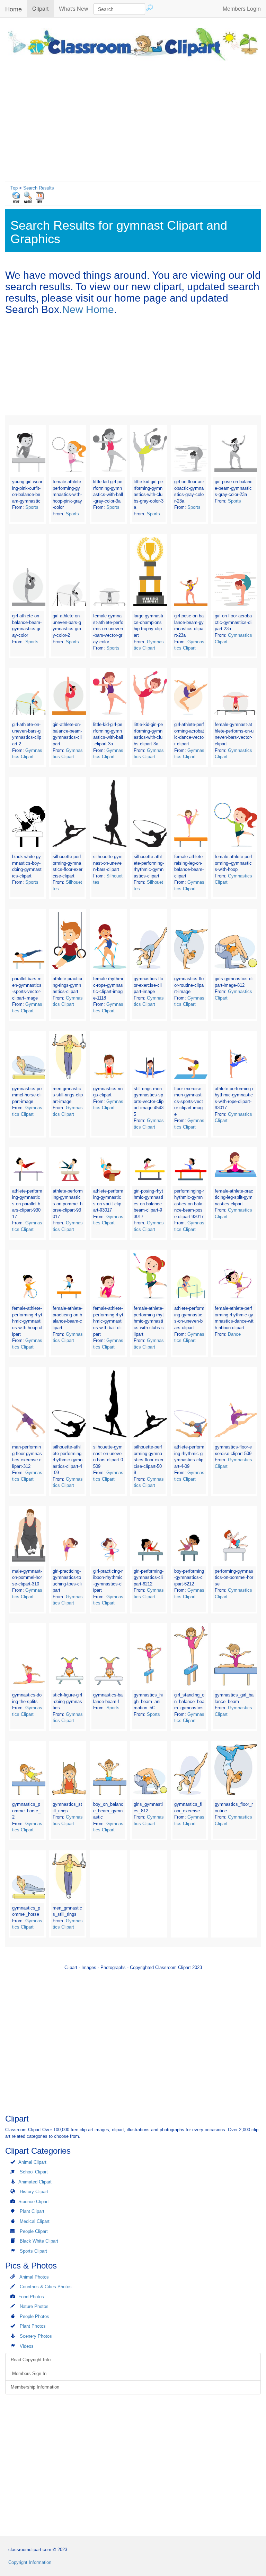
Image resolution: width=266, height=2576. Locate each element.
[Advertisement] (133, 119)
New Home (88, 309)
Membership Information (35, 2387)
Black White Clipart (39, 2241)
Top (14, 188)
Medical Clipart (35, 2221)
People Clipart (34, 2231)
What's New (74, 8)
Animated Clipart (35, 2182)
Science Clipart (34, 2202)
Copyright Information (30, 2562)
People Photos (34, 2316)
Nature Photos (34, 2306)
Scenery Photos (36, 2336)
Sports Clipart (33, 2251)
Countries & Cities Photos (46, 2287)
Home (14, 9)
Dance (234, 1334)
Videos (27, 2346)
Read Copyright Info (31, 2360)
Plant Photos (33, 2326)
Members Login (242, 8)
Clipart (43, 8)
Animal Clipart (32, 2162)
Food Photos (31, 2297)
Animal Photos (34, 2277)
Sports (32, 507)
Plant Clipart (32, 2211)
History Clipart (34, 2192)
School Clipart (34, 2172)
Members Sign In (29, 2373)
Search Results (39, 188)
